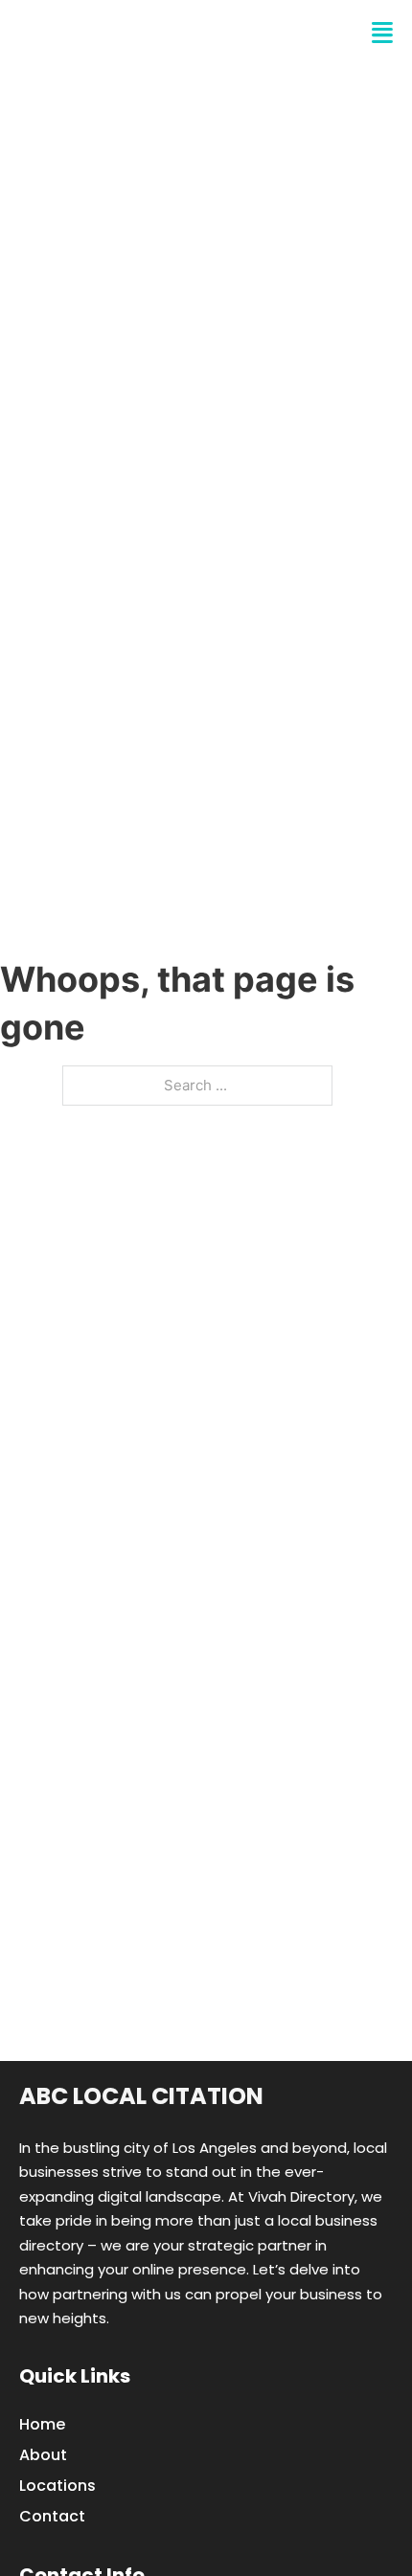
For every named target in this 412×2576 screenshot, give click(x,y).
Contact (52, 2516)
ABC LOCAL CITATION (147, 33)
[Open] (382, 33)
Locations (57, 2486)
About (43, 2455)
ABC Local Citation (141, 2096)
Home (42, 2424)
